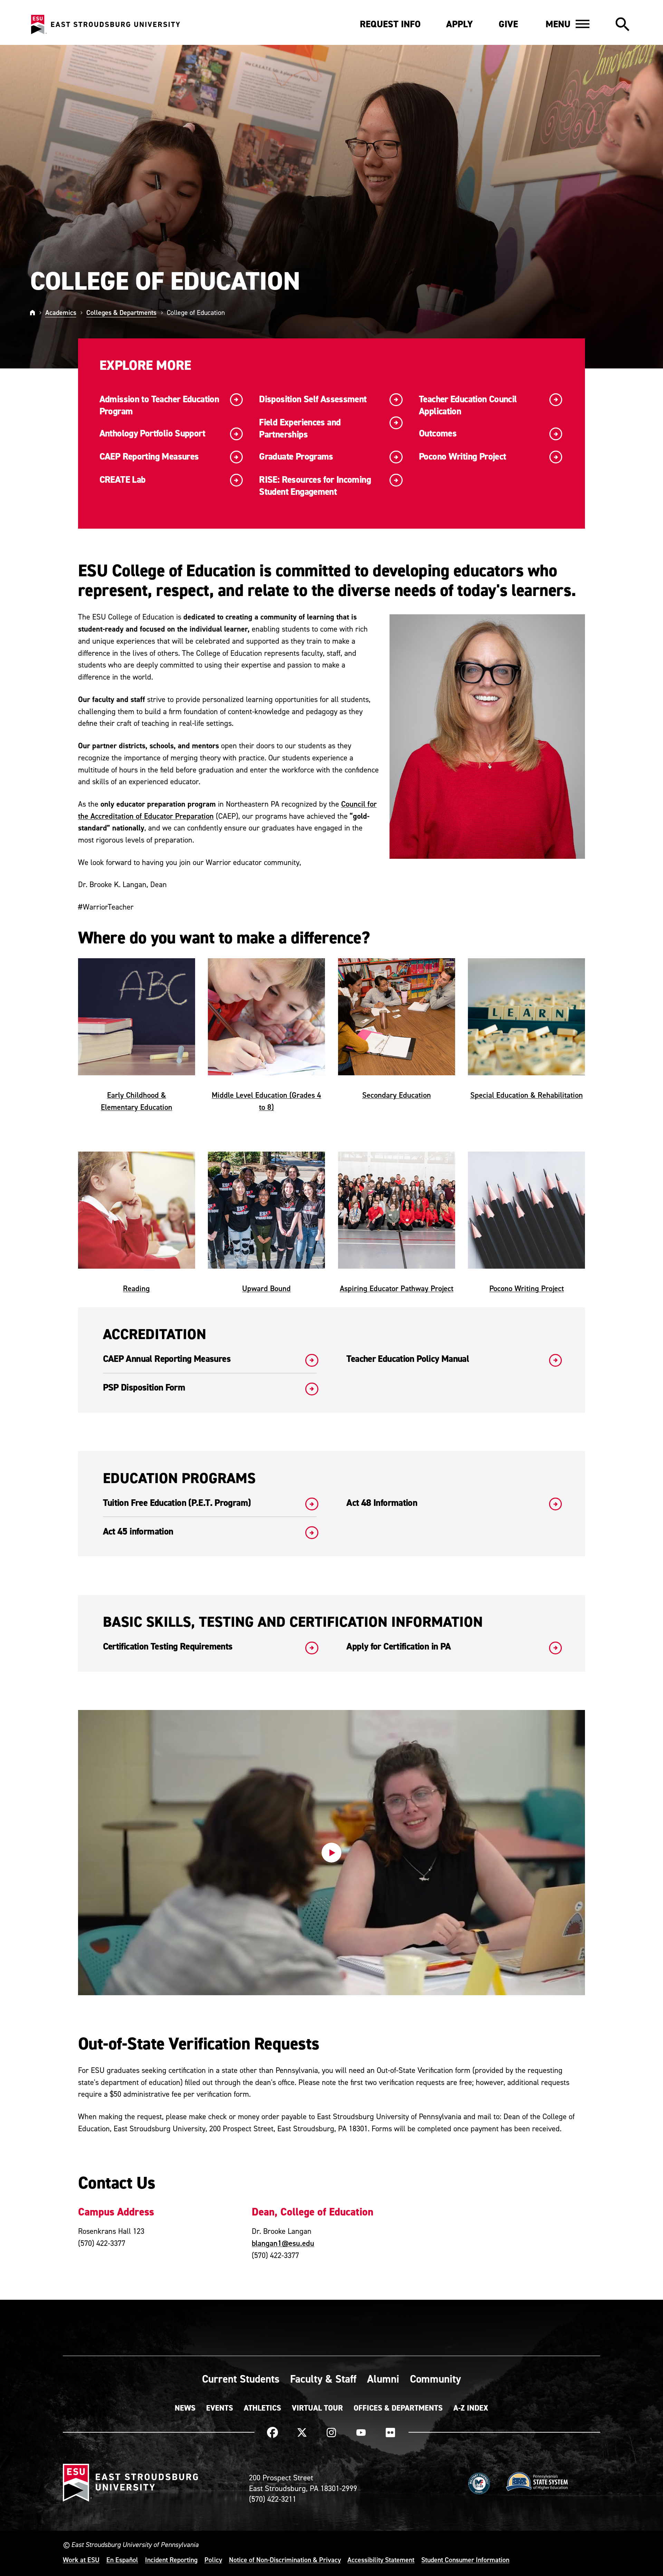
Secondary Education (397, 1095)
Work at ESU (81, 2560)
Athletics (262, 2408)
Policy (213, 2560)
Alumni (383, 2379)
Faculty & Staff (323, 2379)
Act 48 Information (382, 1503)
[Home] (32, 312)
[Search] (622, 25)
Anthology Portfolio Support (152, 434)
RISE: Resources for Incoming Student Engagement (315, 486)
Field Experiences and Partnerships (300, 429)
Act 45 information (138, 1532)
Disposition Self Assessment (313, 399)
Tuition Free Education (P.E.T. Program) (177, 1503)
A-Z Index (471, 2408)
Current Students (241, 2379)
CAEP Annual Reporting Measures (167, 1359)
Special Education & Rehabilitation (527, 1095)
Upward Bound (266, 1288)
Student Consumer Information (465, 2560)
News (185, 2408)
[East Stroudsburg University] (105, 25)
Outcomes (438, 434)
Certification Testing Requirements (168, 1647)
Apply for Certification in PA (398, 1647)
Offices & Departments (398, 2408)
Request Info (390, 24)
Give (508, 24)
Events (220, 2408)
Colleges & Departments (121, 312)
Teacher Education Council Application (468, 405)
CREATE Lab (123, 480)
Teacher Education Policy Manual (408, 1359)
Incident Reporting (171, 2560)
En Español (122, 2560)
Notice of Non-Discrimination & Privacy (285, 2560)
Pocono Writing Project (462, 457)
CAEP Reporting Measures (149, 457)
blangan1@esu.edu (283, 2243)
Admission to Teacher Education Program (159, 405)
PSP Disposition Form (144, 1388)
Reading (136, 1288)
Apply (459, 24)
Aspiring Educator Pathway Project (397, 1288)
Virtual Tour (317, 2408)
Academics (61, 312)
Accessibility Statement (381, 2560)
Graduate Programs (296, 457)
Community (435, 2379)
